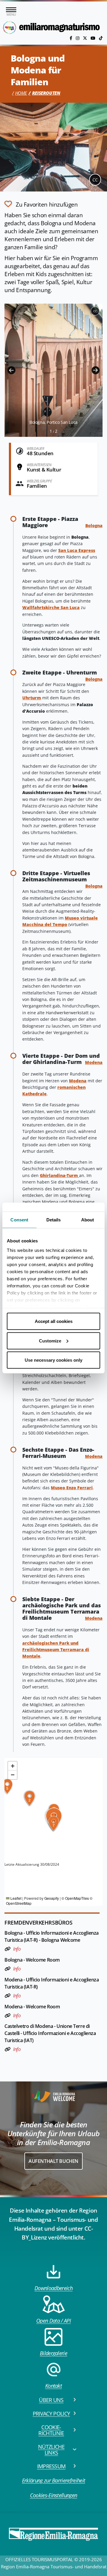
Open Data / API (53, 2321)
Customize (50, 1341)
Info (17, 1949)
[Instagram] (78, 38)
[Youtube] (94, 38)
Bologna (94, 525)
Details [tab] (54, 1220)
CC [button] (95, 180)
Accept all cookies (54, 1321)
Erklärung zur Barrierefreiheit (54, 2480)
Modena (94, 1062)
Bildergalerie (53, 2353)
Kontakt (53, 2386)
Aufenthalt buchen (53, 2161)
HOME (21, 93)
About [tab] (88, 1220)
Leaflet (15, 1898)
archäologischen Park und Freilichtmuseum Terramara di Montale (56, 1650)
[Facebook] (71, 38)
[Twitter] (86, 38)
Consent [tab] (19, 1220)
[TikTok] (101, 38)
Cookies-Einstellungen (54, 2495)
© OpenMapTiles (75, 1898)
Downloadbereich (53, 2288)
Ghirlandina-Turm (59, 1175)
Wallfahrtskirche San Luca (51, 607)
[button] (11, 370)
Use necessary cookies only (53, 1360)
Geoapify (52, 1898)
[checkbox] (41, 204)
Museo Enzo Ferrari (72, 1488)
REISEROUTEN (46, 93)
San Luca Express (77, 550)
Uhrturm (32, 698)
